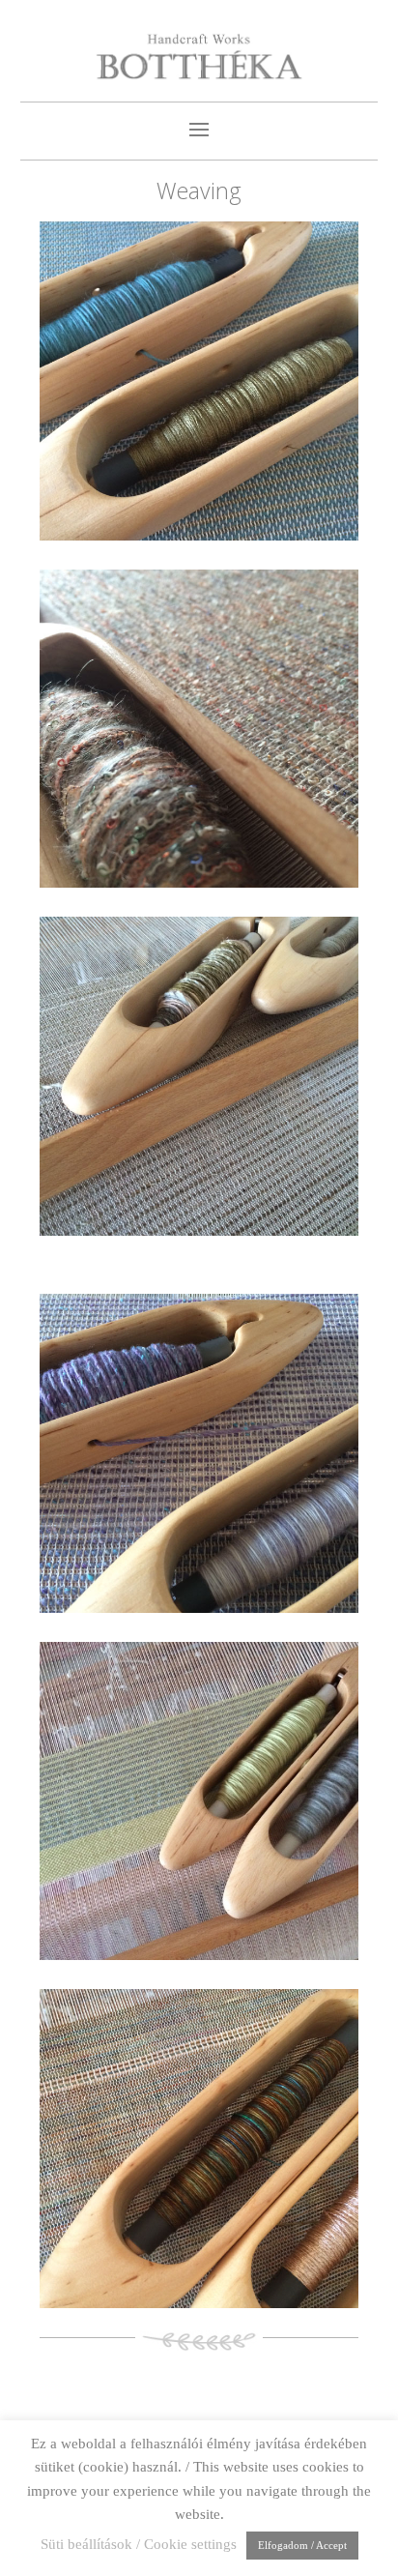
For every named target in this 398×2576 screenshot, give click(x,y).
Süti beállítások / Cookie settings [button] (139, 2544)
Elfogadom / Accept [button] (302, 2545)
